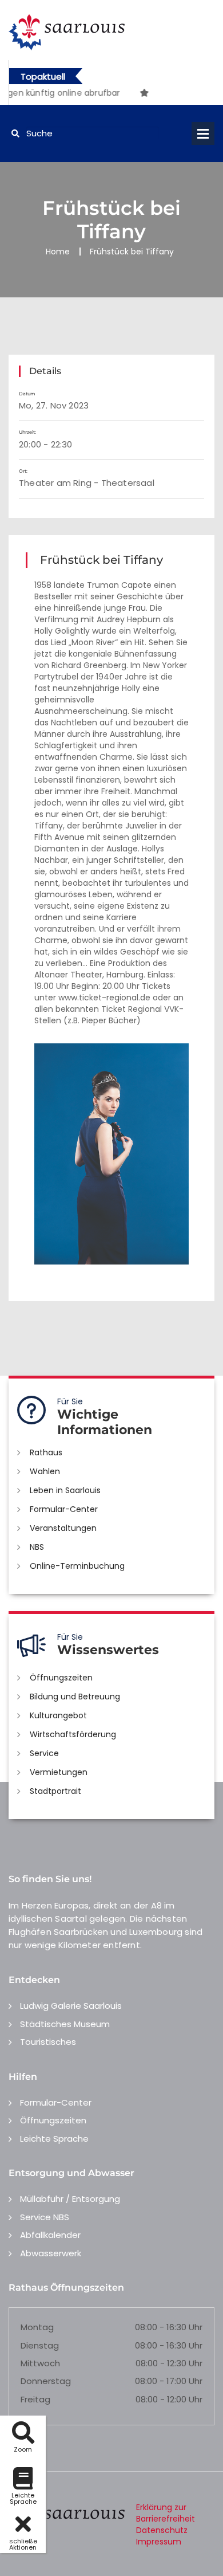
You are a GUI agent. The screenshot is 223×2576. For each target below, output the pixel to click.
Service (44, 1753)
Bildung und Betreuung (75, 1697)
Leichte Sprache (54, 2139)
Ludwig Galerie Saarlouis (71, 2006)
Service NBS (45, 2217)
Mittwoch (40, 2363)
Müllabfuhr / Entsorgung (70, 2199)
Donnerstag (46, 2381)
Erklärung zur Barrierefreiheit (166, 2513)
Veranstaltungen (63, 1528)
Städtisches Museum (65, 2024)
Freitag (35, 2399)
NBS (37, 1547)
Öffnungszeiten (61, 1678)
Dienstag (40, 2345)
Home (58, 252)
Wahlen (45, 1471)
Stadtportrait (55, 1791)
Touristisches (48, 2042)
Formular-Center (64, 1509)
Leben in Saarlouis (65, 1490)
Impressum (159, 2542)
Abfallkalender (50, 2235)
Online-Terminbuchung (77, 1566)
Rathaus (46, 1452)
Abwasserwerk (51, 2253)
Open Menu (203, 133)
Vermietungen (59, 1772)
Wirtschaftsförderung (73, 1734)
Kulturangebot (58, 1715)
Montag (37, 2327)
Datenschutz (162, 2530)
